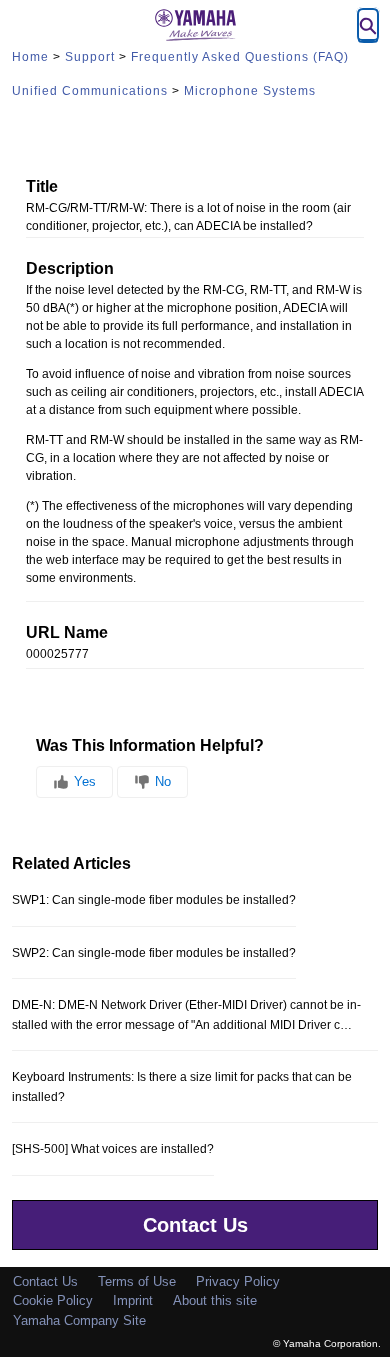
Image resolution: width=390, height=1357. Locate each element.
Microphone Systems (250, 91)
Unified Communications (90, 91)
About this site (215, 1300)
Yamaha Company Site (79, 1320)
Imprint (133, 1300)
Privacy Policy (238, 1281)
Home (30, 57)
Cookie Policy (53, 1300)
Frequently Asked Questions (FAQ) (240, 57)
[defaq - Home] (195, 25)
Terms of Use (137, 1281)
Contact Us (195, 1225)
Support (90, 57)
